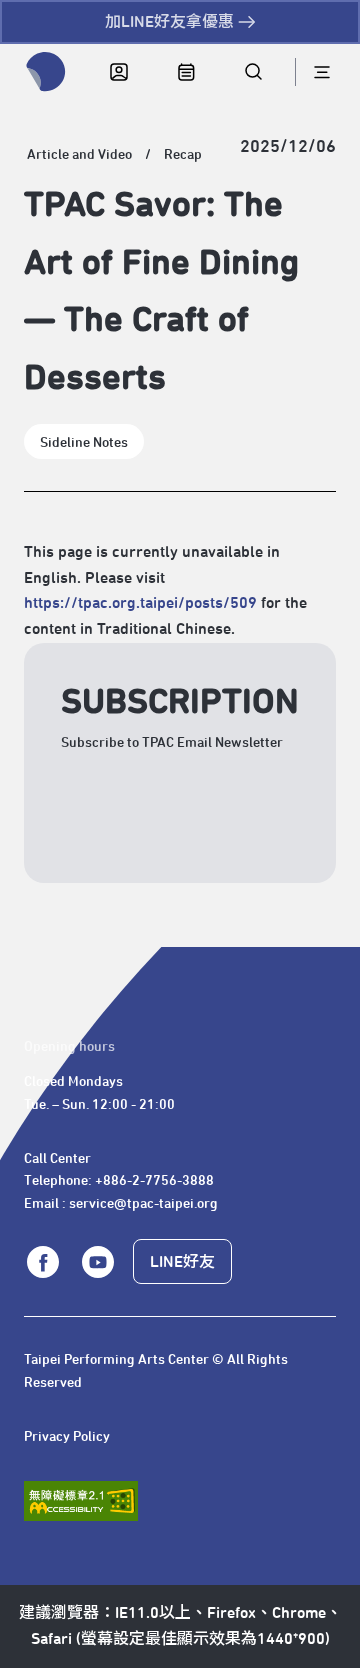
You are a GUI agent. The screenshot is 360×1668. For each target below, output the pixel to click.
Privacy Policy (67, 1437)
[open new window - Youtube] (97, 1261)
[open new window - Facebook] (43, 1261)
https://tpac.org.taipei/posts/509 (140, 603)
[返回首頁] (46, 72)
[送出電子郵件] (284, 850)
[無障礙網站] (81, 1501)
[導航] (321, 72)
